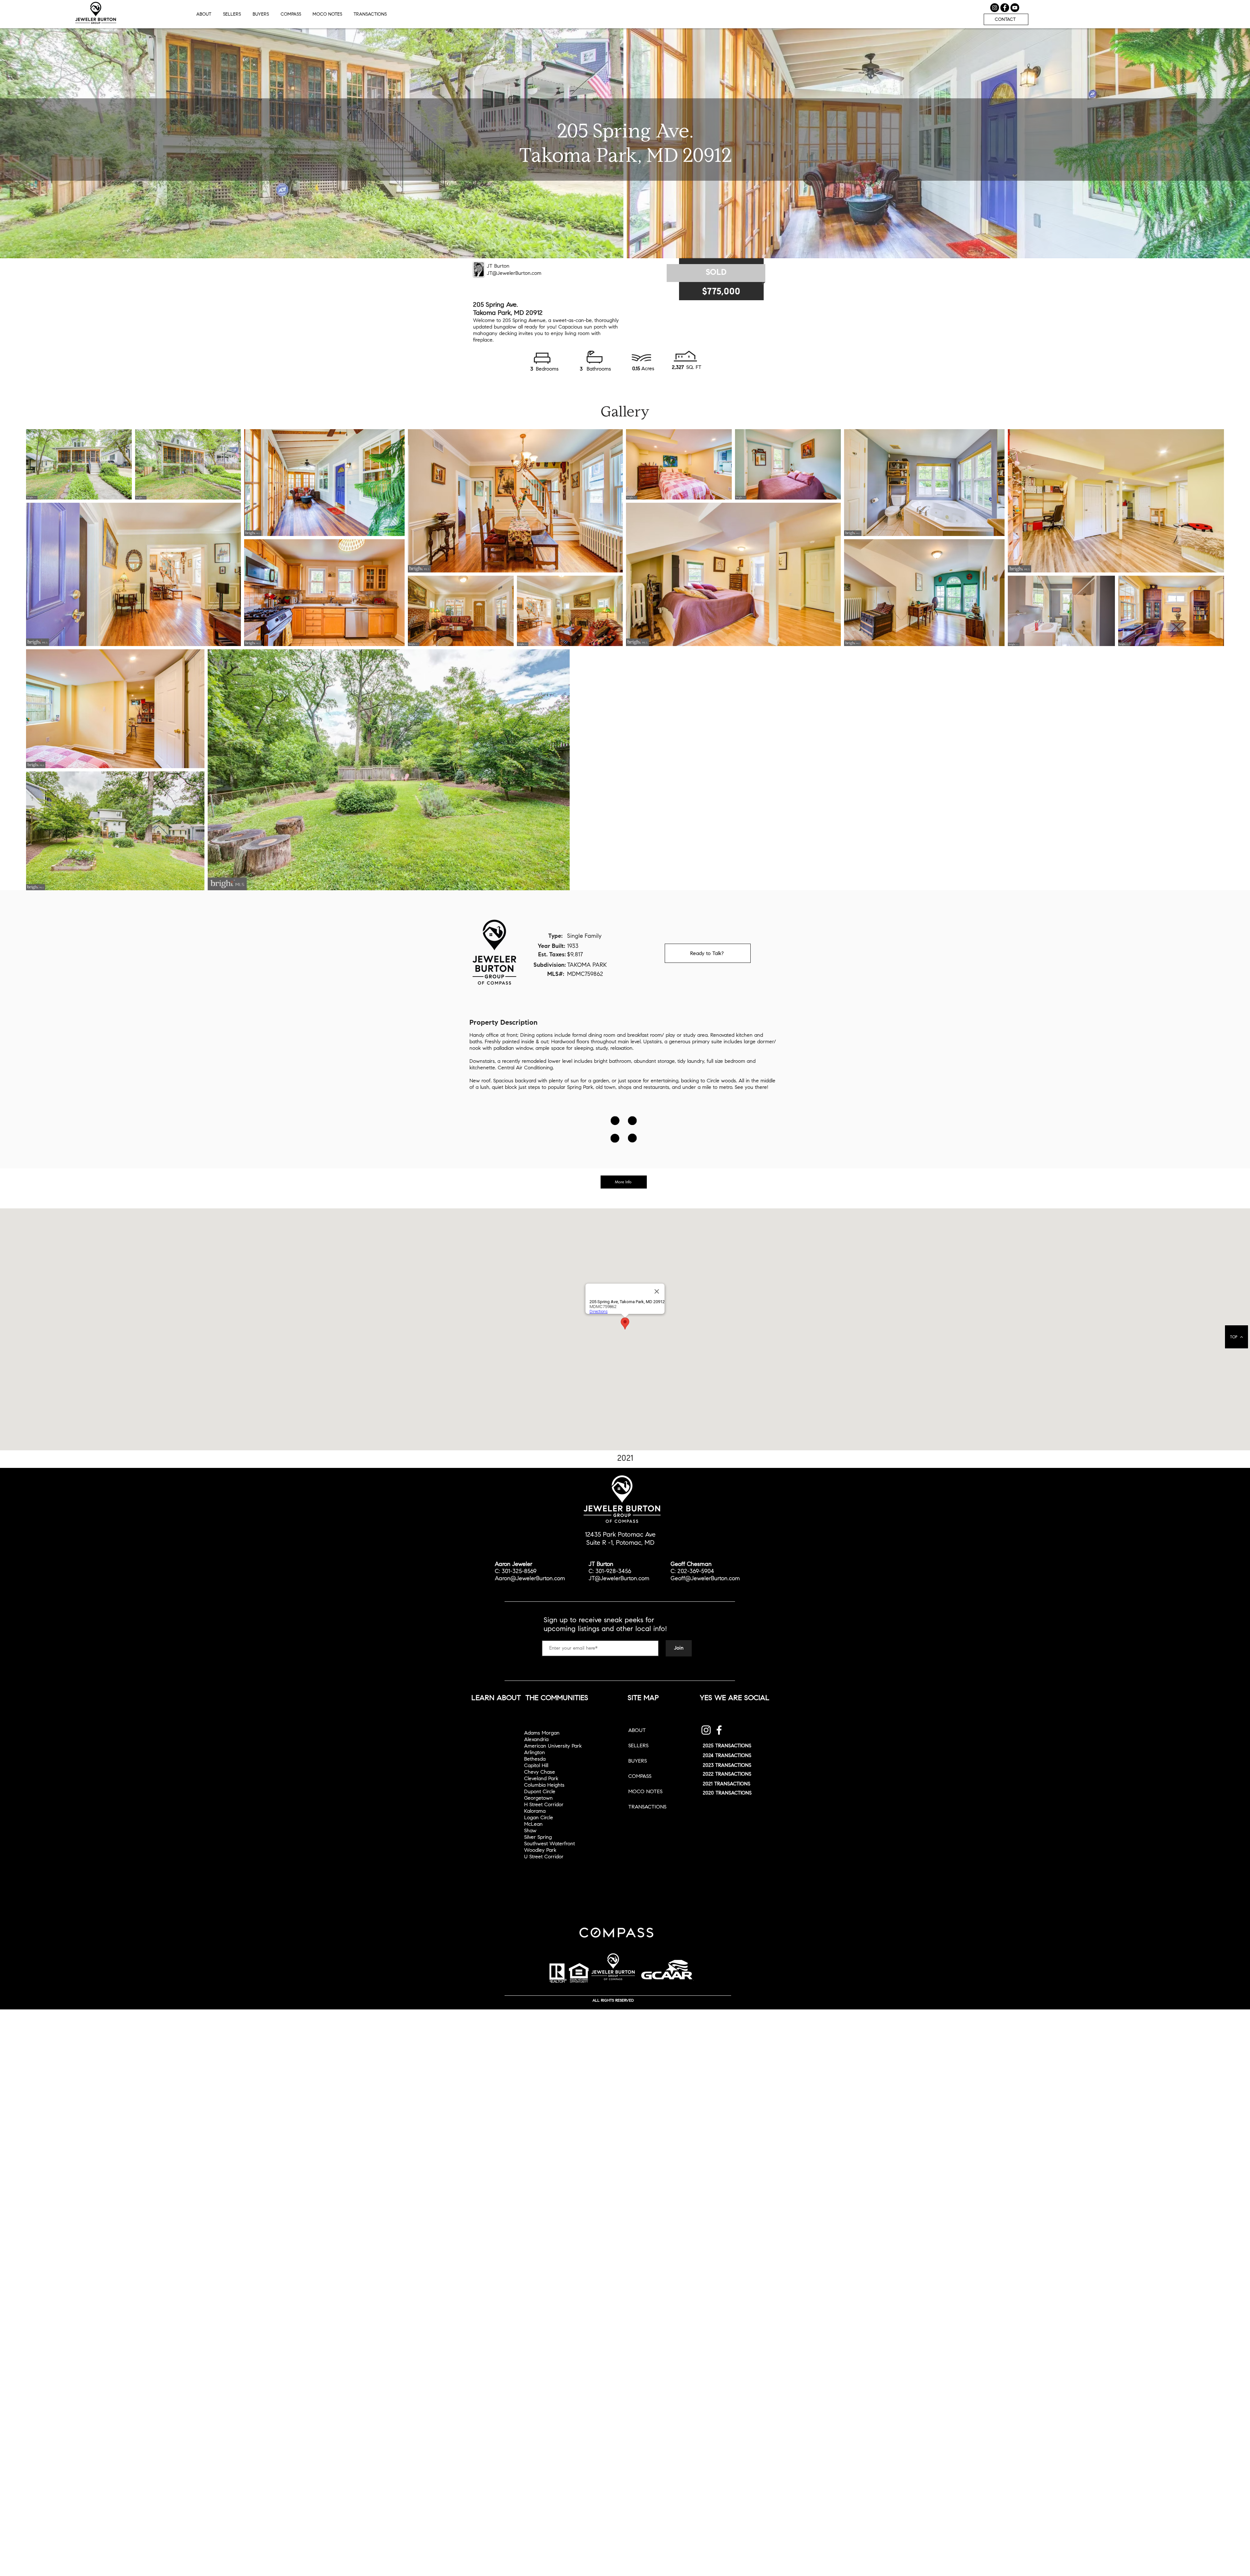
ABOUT (637, 1730)
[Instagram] (706, 1730)
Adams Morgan (542, 1733)
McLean (533, 1824)
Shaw (530, 1830)
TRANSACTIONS (647, 1807)
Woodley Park (540, 1850)
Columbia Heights (544, 1785)
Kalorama (535, 1811)
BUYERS (638, 1761)
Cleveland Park (541, 1778)
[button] (371, 14)
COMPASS (640, 1776)
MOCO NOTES (645, 1791)
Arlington (535, 1752)
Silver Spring (538, 1837)
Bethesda (535, 1759)
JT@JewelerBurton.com (514, 273)
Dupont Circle (540, 1791)
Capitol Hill (536, 1765)
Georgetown (538, 1798)
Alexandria (536, 1739)
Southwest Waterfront (549, 1844)
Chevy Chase (540, 1772)
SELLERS (638, 1745)
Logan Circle (539, 1817)
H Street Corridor (544, 1804)
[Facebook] (719, 1730)
